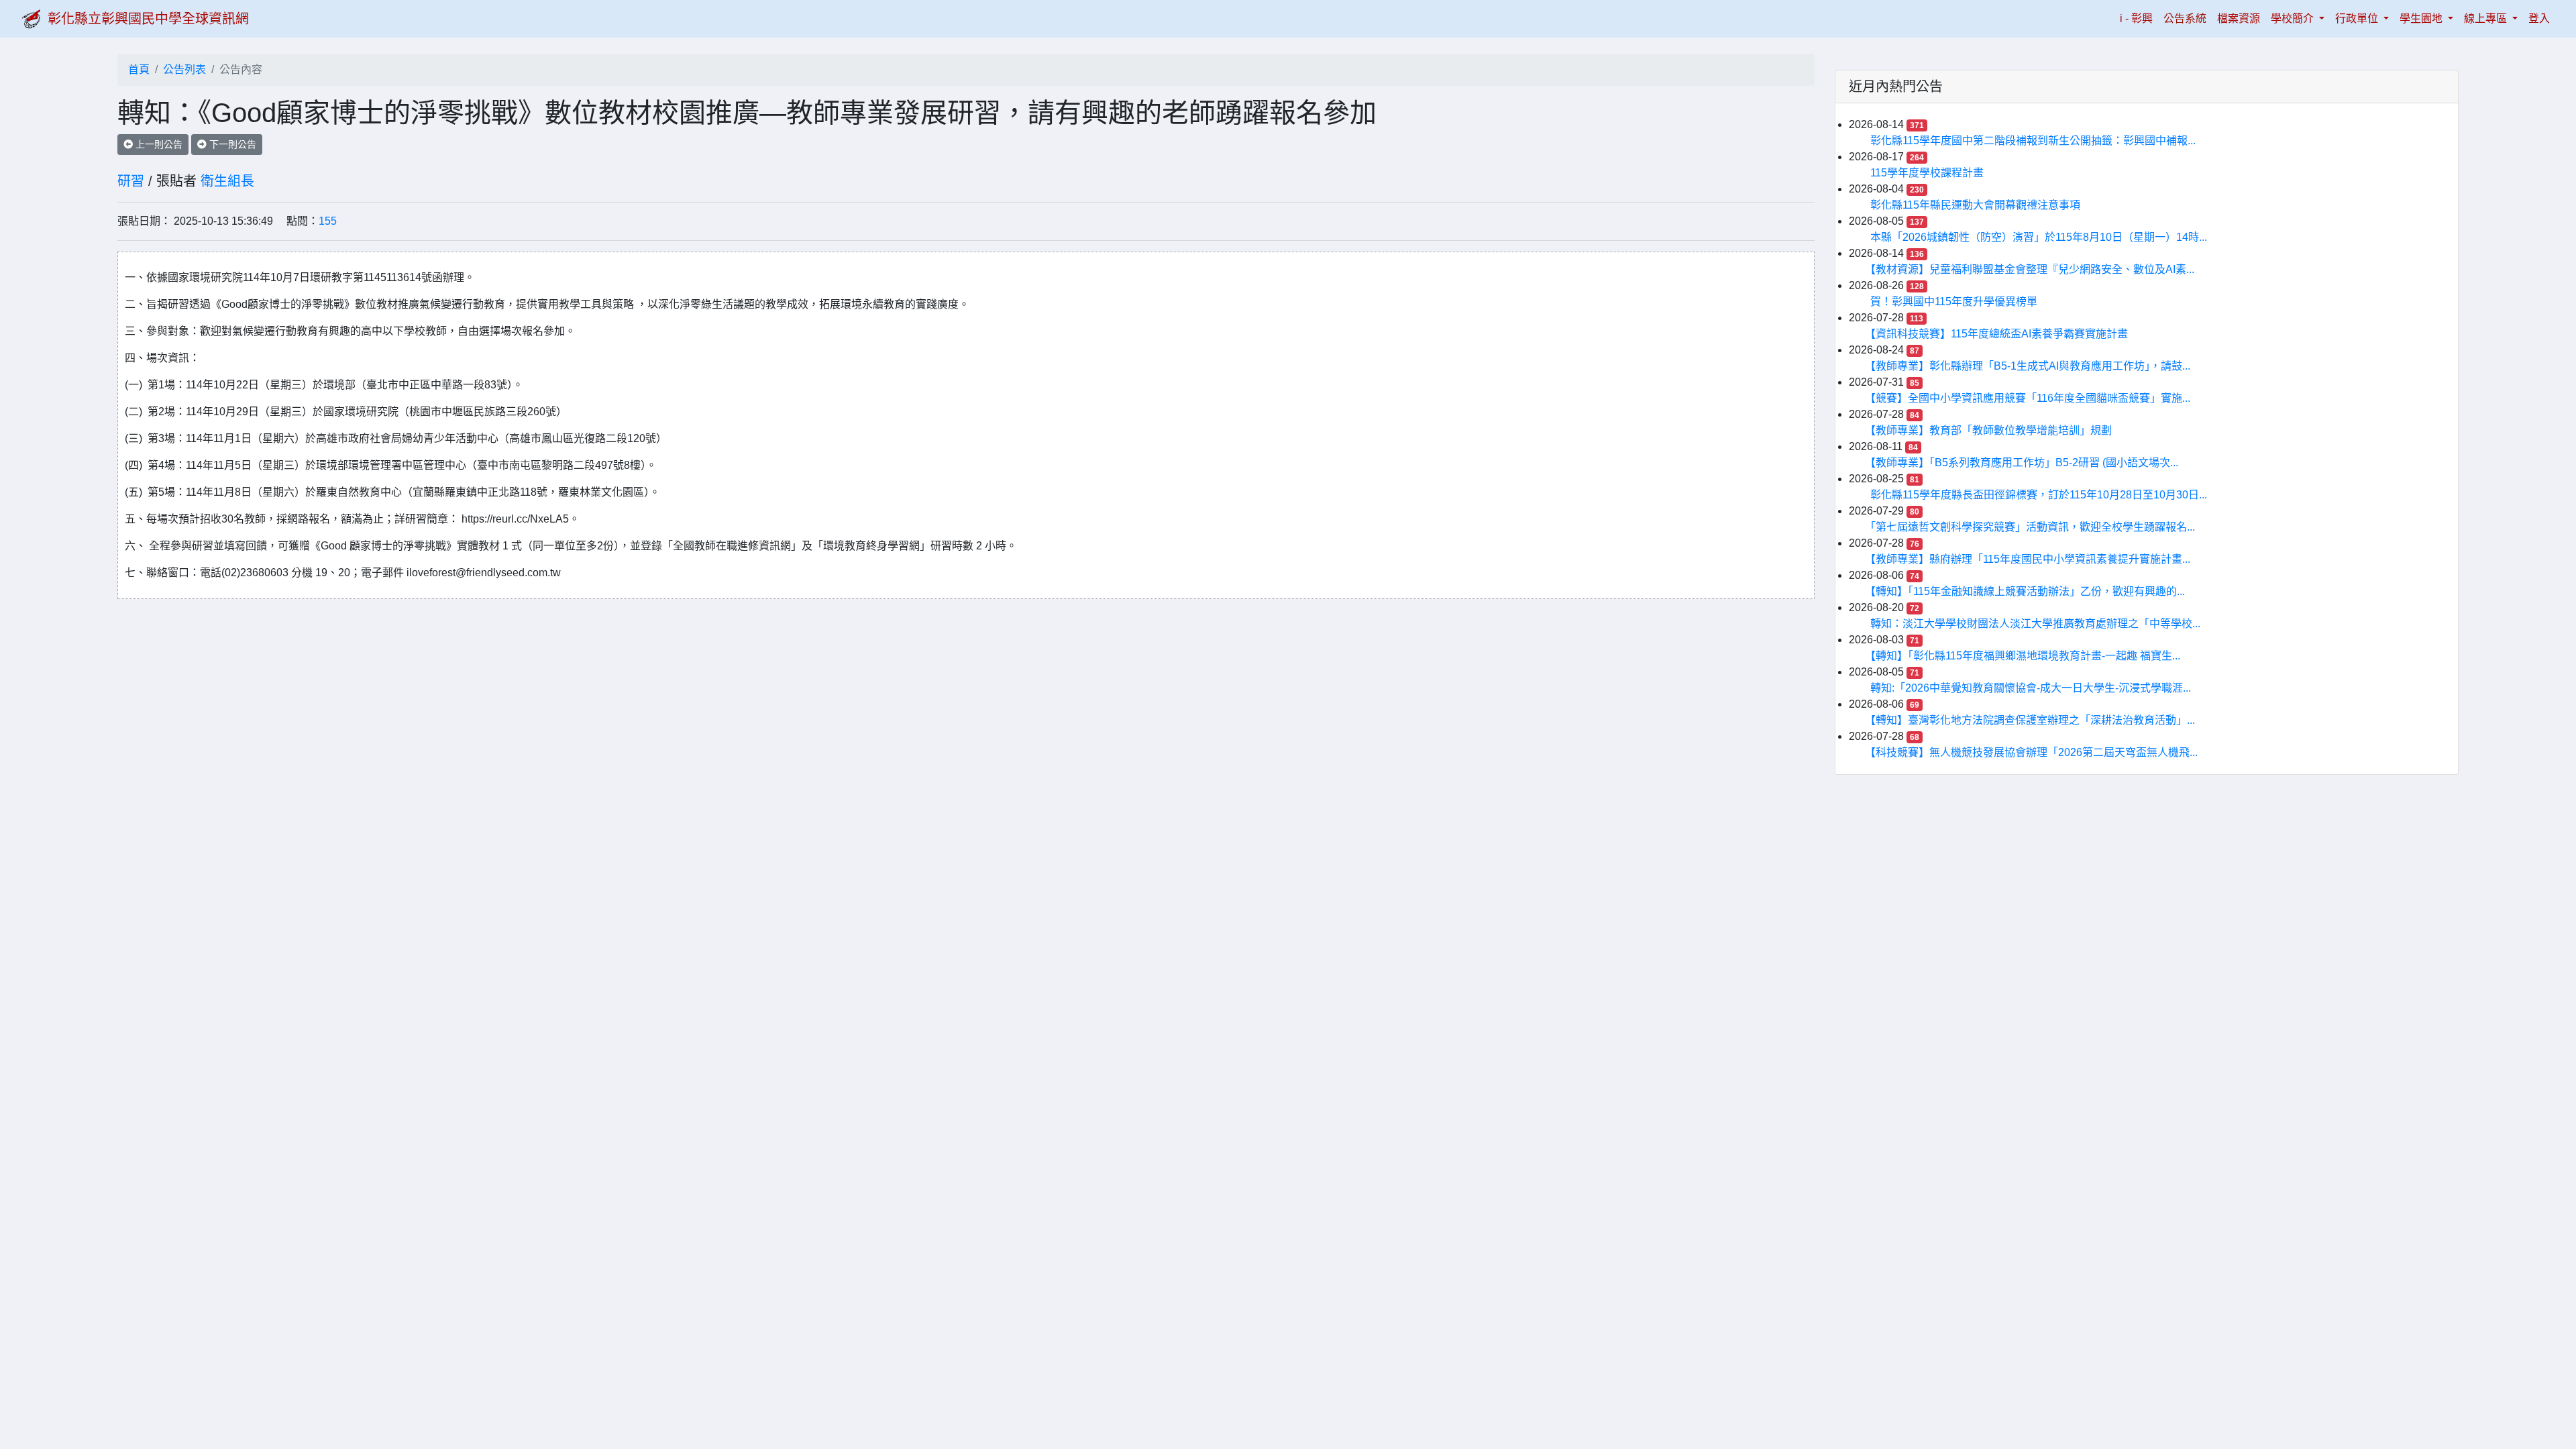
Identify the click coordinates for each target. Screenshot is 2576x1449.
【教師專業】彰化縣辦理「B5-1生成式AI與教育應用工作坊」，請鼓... (2030, 366)
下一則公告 (231, 144)
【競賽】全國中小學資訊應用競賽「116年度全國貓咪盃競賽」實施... (2030, 398)
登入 (2539, 18)
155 (328, 221)
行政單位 (2358, 18)
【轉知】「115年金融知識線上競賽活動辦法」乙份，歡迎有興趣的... (2028, 591)
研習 (131, 181)
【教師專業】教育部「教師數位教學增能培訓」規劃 (1991, 430)
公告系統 (2185, 18)
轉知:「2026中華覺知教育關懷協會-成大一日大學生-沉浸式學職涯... (2031, 688)
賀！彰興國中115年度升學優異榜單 (1954, 302)
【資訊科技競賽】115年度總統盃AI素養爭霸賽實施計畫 (1999, 334)
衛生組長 (227, 181)
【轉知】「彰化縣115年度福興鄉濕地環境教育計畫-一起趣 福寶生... (2025, 656)
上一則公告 (158, 144)
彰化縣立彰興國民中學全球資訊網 (148, 19)
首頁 (139, 69)
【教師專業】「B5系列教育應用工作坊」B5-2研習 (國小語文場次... (2024, 463)
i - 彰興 (2139, 18)
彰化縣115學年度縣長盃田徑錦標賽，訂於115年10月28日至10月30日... (2039, 495)
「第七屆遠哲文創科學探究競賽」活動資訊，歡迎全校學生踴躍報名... (2033, 527)
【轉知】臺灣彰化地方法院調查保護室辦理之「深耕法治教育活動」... (2033, 720)
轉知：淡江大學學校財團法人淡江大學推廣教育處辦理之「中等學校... (2035, 624)
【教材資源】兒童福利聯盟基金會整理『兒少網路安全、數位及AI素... (2032, 269)
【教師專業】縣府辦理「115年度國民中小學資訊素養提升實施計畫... (2030, 559)
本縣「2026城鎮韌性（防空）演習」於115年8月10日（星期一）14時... (2039, 237)
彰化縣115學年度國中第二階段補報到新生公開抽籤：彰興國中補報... (2033, 141)
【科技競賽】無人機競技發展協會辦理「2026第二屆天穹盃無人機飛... (2034, 752)
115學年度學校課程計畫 (1927, 173)
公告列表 (184, 69)
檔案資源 (2239, 18)
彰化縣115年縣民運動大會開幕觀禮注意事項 (1975, 205)
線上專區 (2487, 18)
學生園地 (2422, 18)
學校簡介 (2294, 18)
